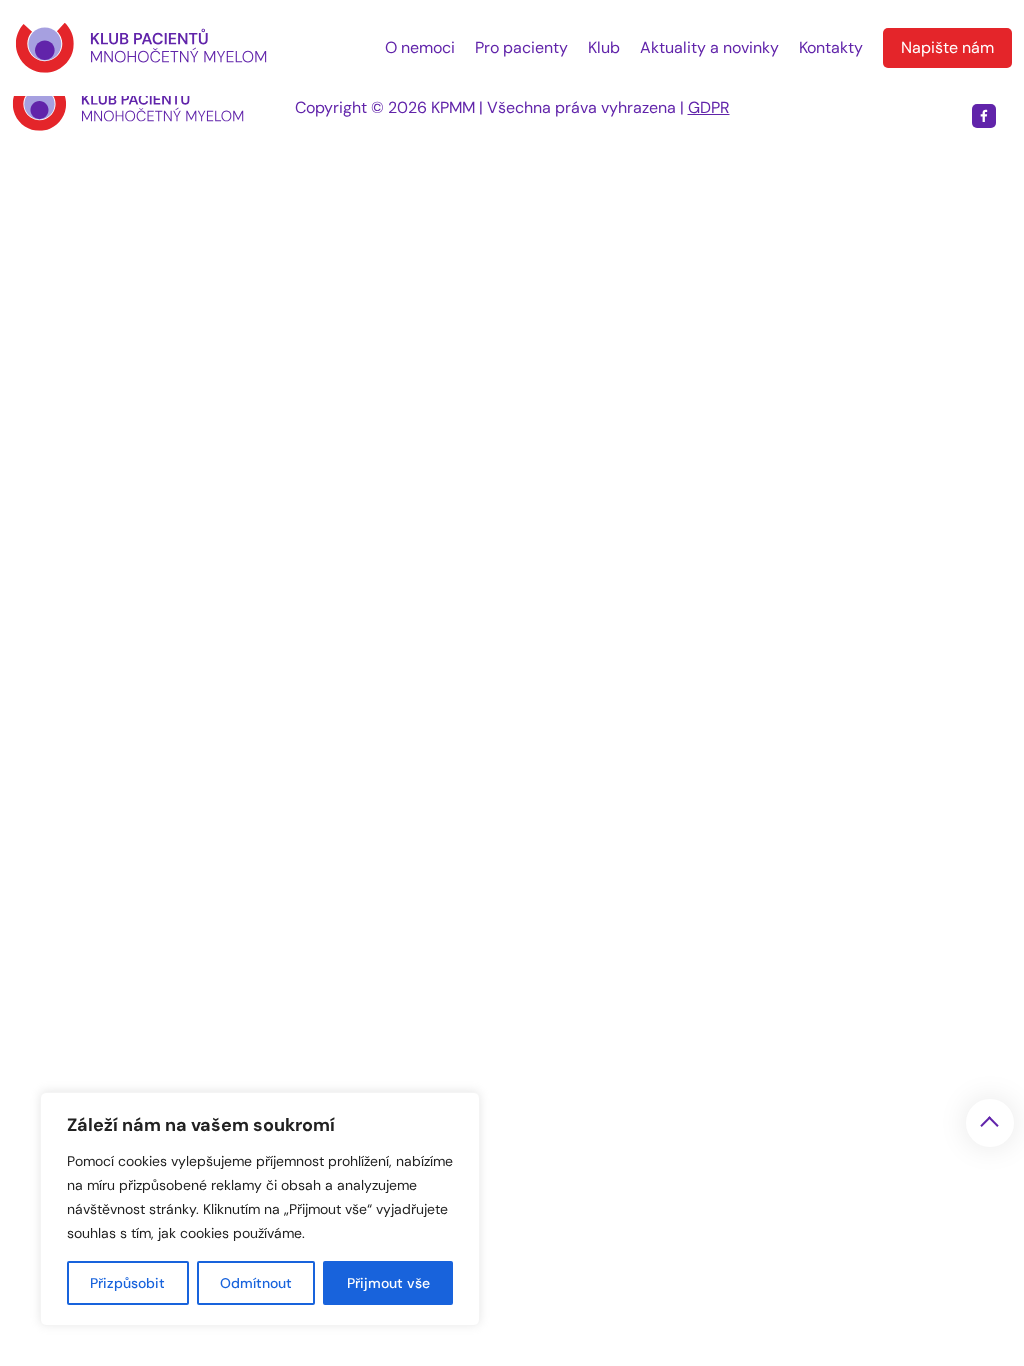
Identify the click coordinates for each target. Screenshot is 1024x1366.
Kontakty (831, 47)
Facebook (984, 116)
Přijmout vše (388, 1283)
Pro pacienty (521, 47)
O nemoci (420, 47)
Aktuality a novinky (709, 47)
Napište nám (947, 47)
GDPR (709, 107)
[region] (260, 1209)
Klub (604, 47)
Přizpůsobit (127, 1283)
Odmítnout (256, 1283)
